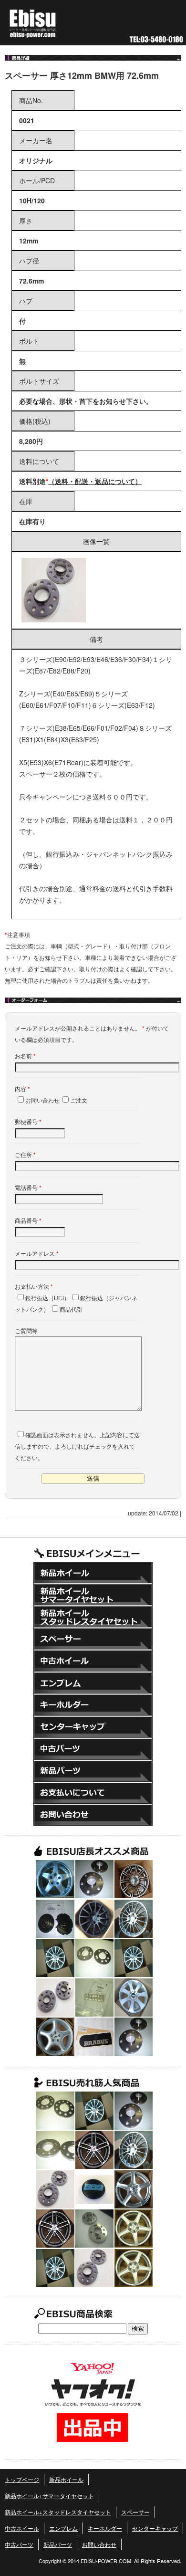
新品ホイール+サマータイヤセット (93, 1595)
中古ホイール (93, 1661)
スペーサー (93, 1639)
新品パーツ (93, 1771)
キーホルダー (93, 1705)
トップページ (22, 2479)
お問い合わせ (93, 1815)
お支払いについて (93, 1793)
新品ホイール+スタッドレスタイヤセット (93, 1617)
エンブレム (93, 1683)
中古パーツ (93, 1749)
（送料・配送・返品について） (95, 481)
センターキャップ (93, 1727)
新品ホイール (93, 1573)
